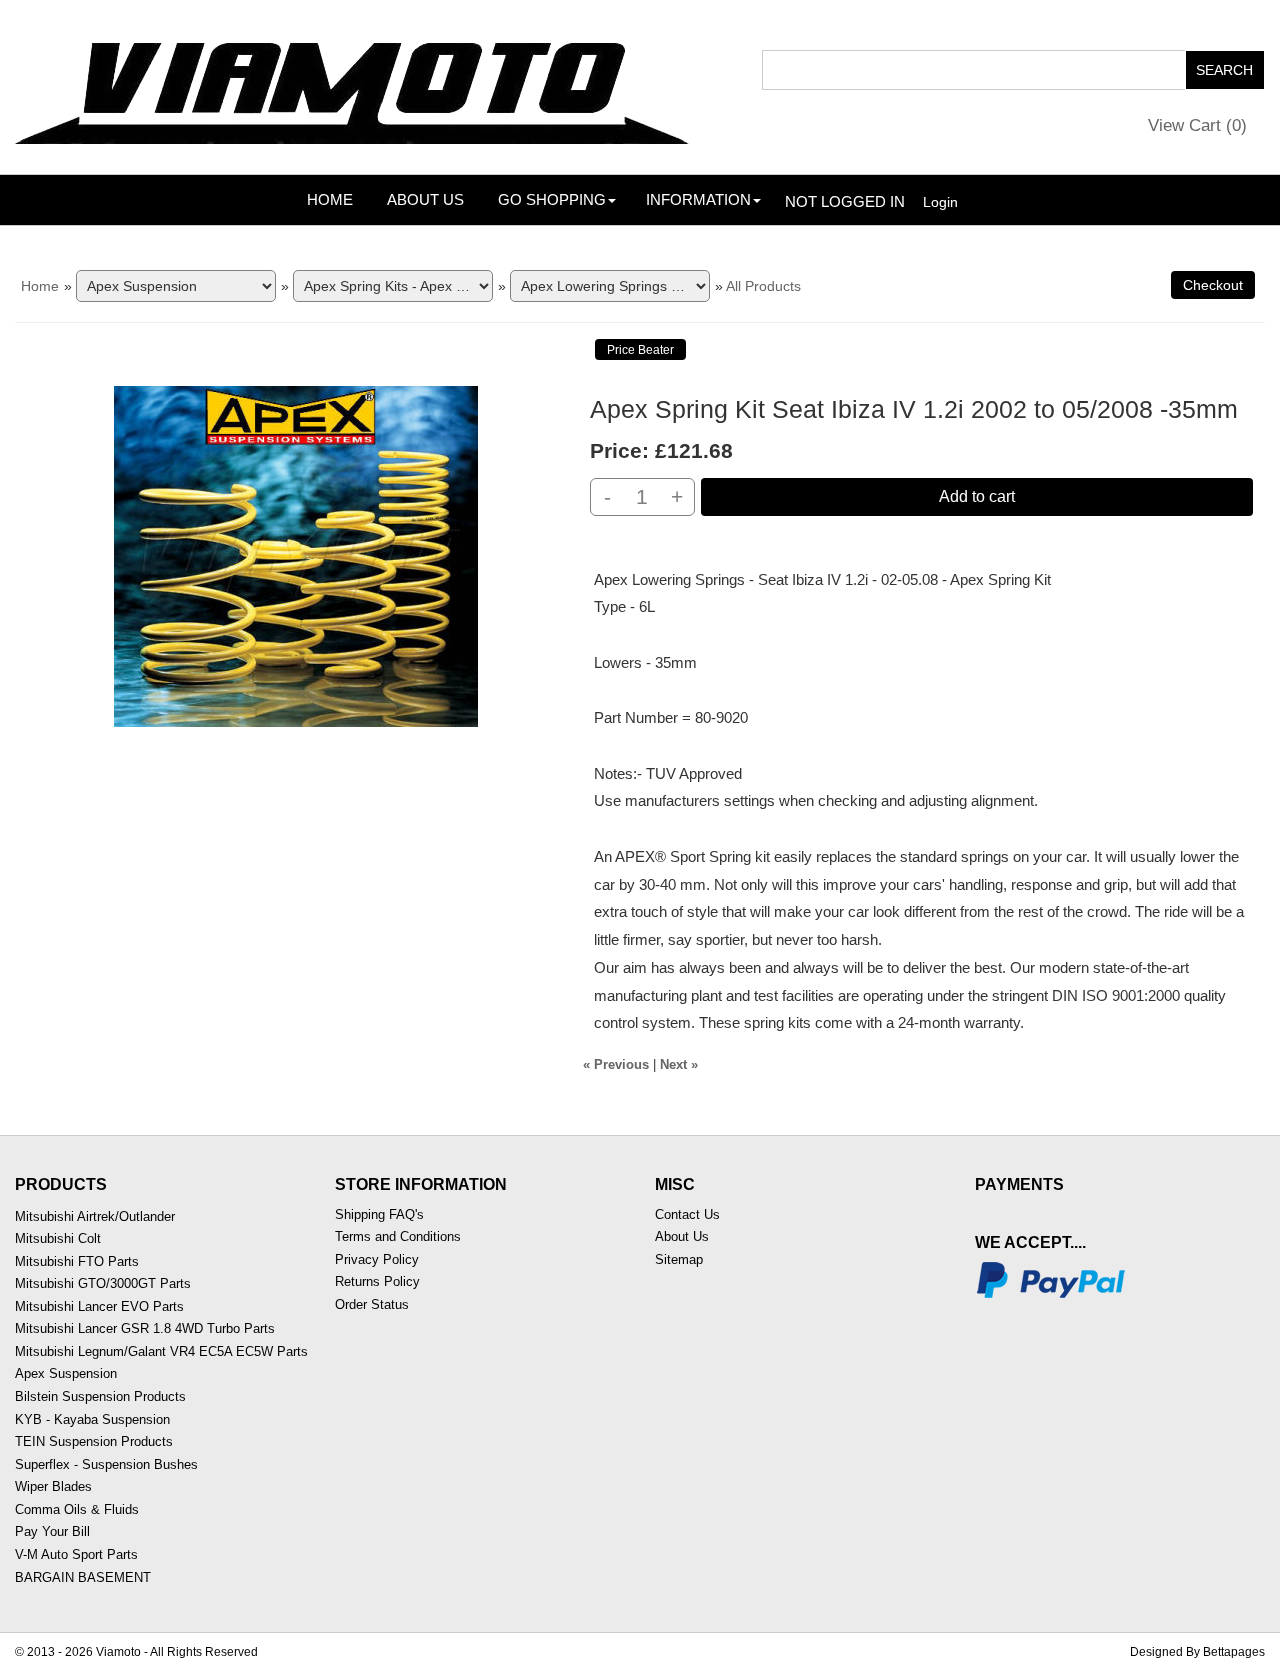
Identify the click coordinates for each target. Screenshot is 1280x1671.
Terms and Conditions (398, 1236)
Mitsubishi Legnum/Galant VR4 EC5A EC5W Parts (161, 1351)
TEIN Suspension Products (94, 1441)
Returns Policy (377, 1281)
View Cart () (1197, 125)
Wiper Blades (53, 1486)
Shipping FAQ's (379, 1214)
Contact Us (687, 1214)
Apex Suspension (66, 1373)
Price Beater (640, 350)
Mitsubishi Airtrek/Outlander (95, 1216)
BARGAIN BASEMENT (83, 1577)
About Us (425, 199)
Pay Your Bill (52, 1531)
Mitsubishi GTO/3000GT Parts (103, 1283)
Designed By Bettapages (1197, 1652)
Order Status (372, 1304)
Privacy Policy (377, 1259)
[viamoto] (354, 86)
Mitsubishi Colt (58, 1238)
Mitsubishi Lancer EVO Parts (99, 1306)
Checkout (1213, 285)
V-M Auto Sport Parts (76, 1554)
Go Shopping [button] (552, 199)
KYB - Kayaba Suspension (92, 1419)
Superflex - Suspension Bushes (106, 1464)
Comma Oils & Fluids (77, 1509)
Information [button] (698, 199)
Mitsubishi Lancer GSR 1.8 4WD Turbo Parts (145, 1328)
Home (330, 199)
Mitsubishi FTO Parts (77, 1261)
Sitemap (679, 1259)
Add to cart (977, 496)
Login (940, 202)
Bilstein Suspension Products (100, 1396)
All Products (763, 286)
